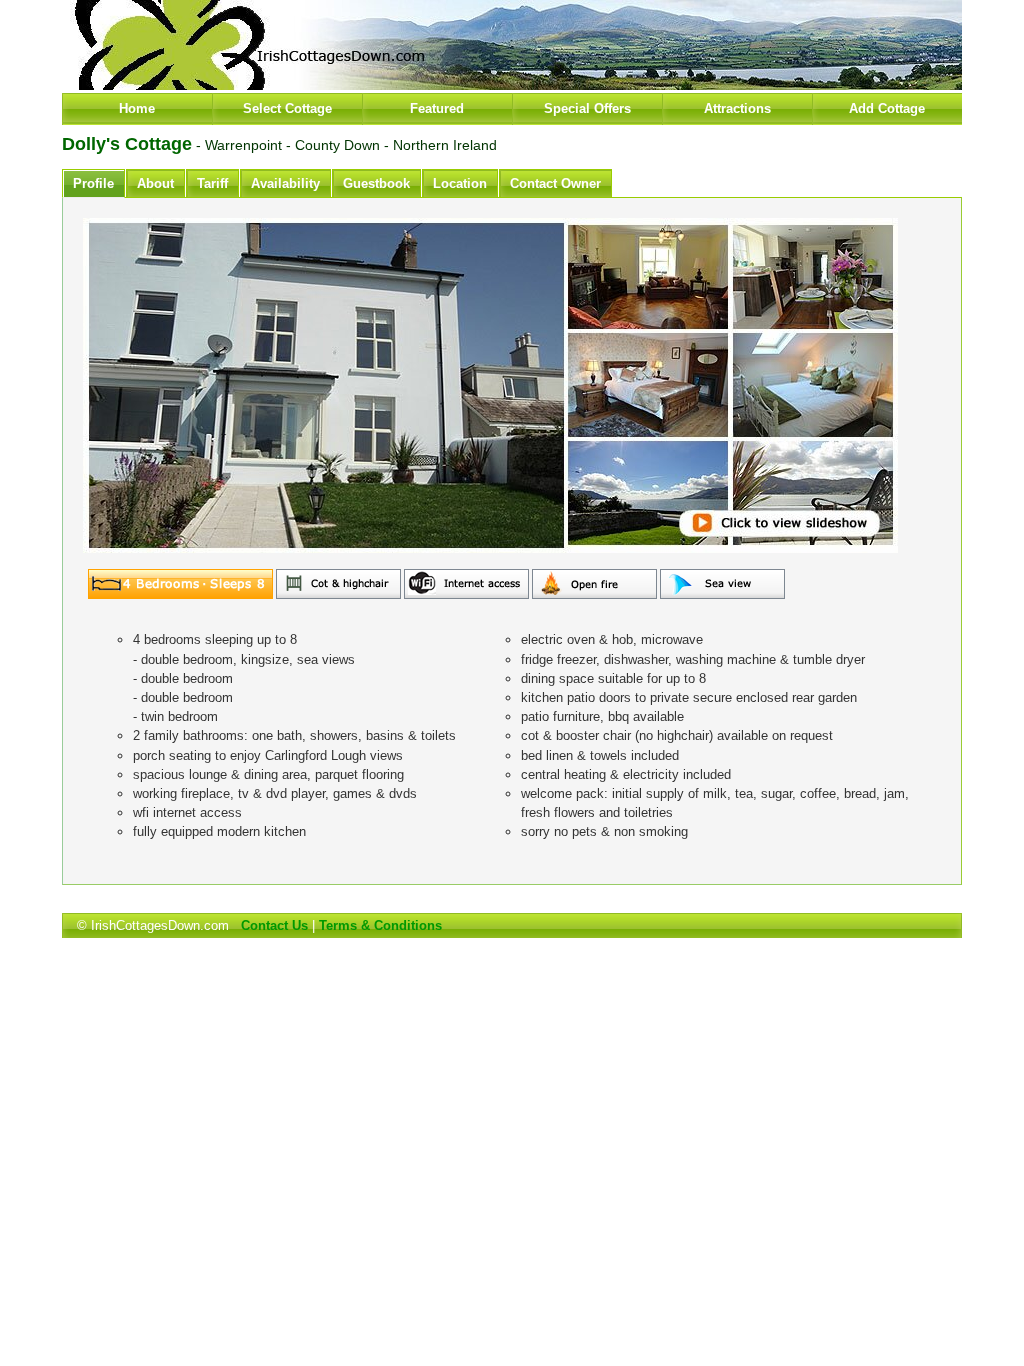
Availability (285, 183)
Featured (437, 108)
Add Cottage (887, 108)
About (155, 183)
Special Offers (587, 108)
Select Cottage (287, 108)
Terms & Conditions (380, 925)
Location (460, 183)
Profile (93, 183)
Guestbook (376, 183)
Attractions (737, 108)
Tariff (212, 183)
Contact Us (274, 925)
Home (137, 108)
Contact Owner (555, 183)
